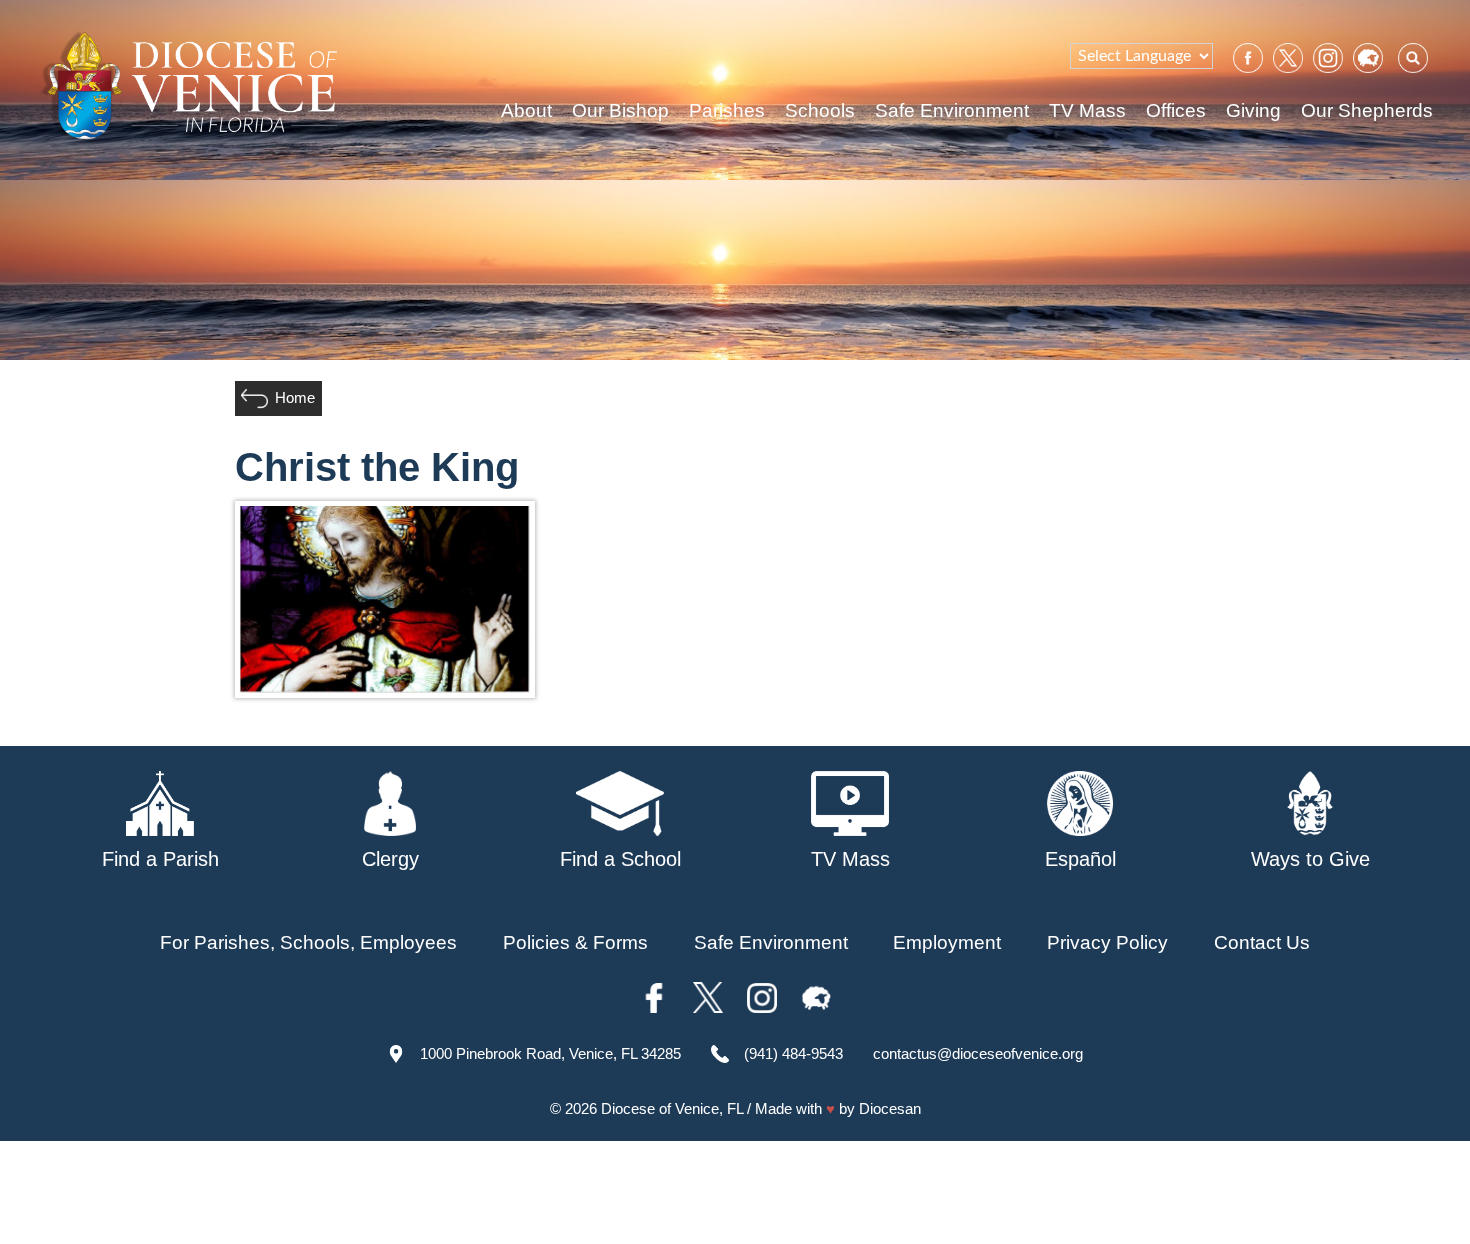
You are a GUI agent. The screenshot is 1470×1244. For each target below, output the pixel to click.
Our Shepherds (1367, 110)
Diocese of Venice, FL (672, 1108)
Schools (820, 110)
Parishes (727, 110)
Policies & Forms (575, 942)
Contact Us (1262, 942)
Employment (947, 942)
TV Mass (1087, 110)
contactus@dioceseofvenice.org (978, 1053)
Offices (1176, 110)
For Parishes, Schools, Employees (308, 942)
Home (295, 397)
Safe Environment (952, 110)
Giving (1253, 110)
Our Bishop (620, 110)
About (526, 110)
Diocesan (890, 1108)
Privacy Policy (1107, 942)
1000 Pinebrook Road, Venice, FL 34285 (550, 1053)
